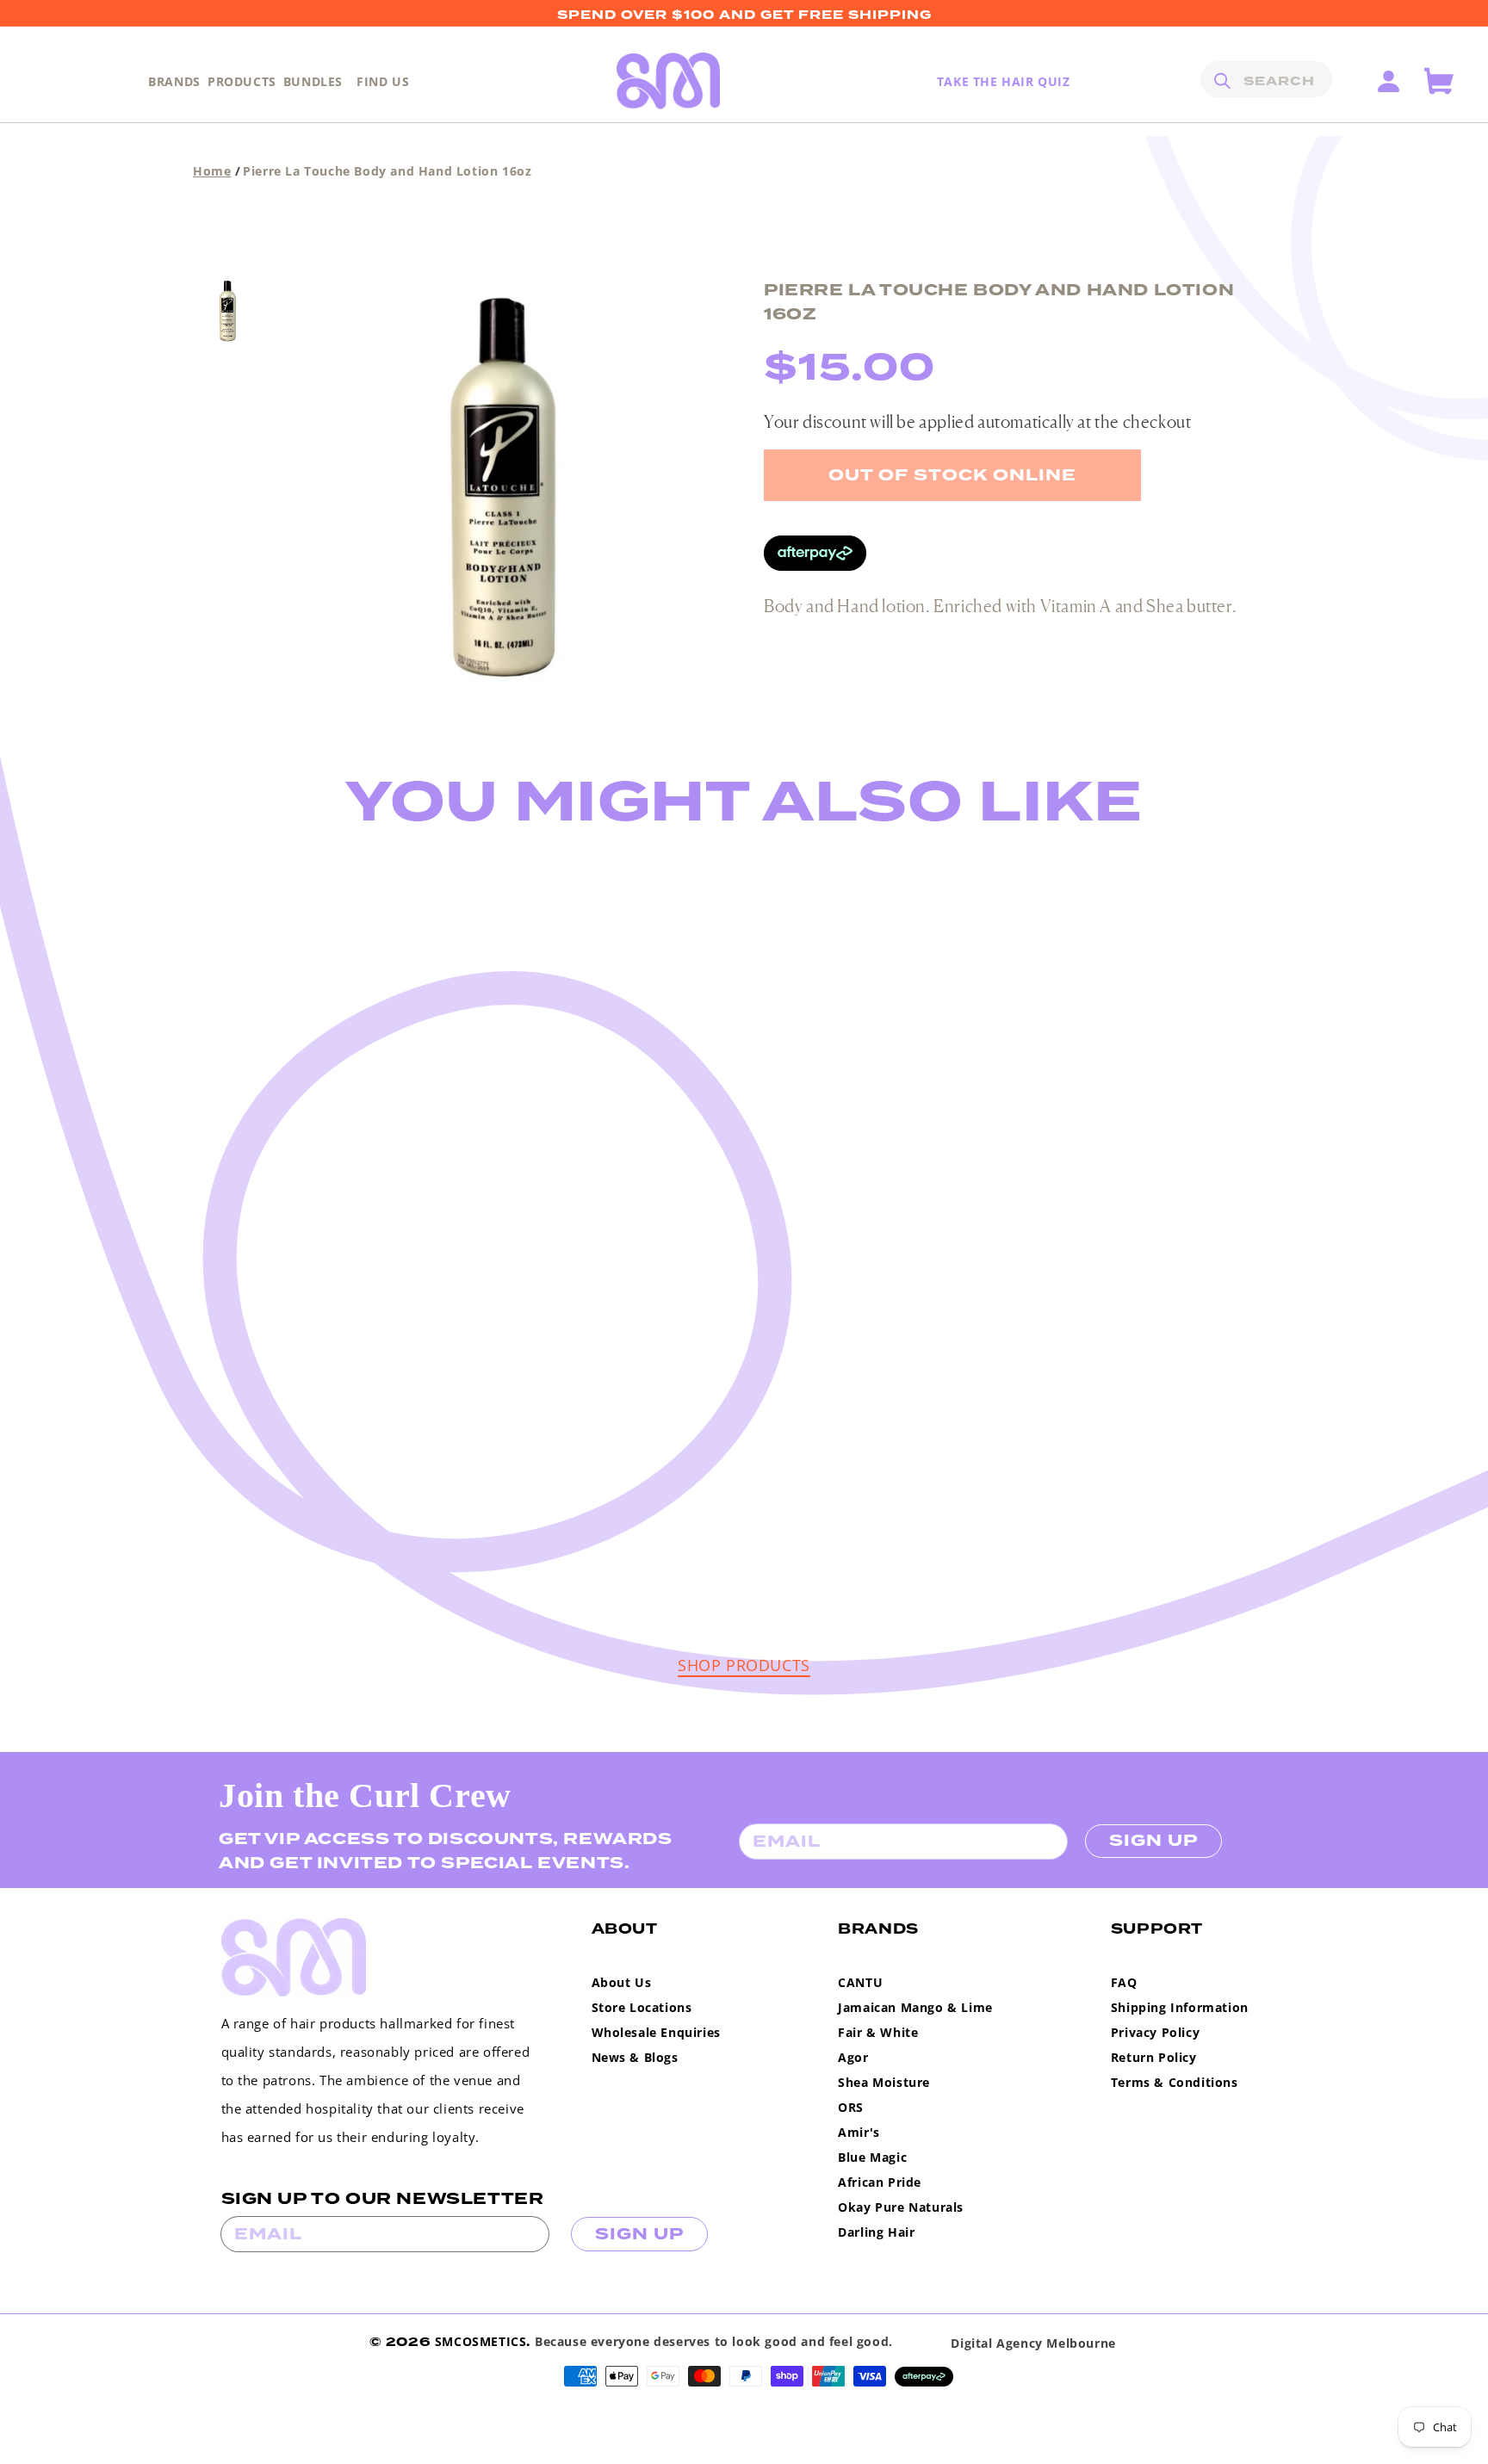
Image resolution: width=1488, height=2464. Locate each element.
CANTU (860, 1982)
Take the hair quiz (1004, 81)
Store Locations (642, 2007)
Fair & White (878, 2032)
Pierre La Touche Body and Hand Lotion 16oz (387, 171)
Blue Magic (872, 2157)
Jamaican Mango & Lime (915, 2007)
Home (212, 171)
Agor (853, 2057)
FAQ (1124, 1982)
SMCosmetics (481, 2341)
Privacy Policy (1155, 2032)
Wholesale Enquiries (656, 2032)
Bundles (313, 81)
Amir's (859, 2132)
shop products (744, 1665)
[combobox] (1266, 79)
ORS (851, 2107)
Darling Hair (876, 2232)
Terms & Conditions (1175, 2082)
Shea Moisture (884, 2082)
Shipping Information (1180, 2007)
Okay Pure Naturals (901, 2207)
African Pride (880, 2182)
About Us (622, 1982)
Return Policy (1154, 2057)
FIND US (383, 81)
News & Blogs (635, 2057)
